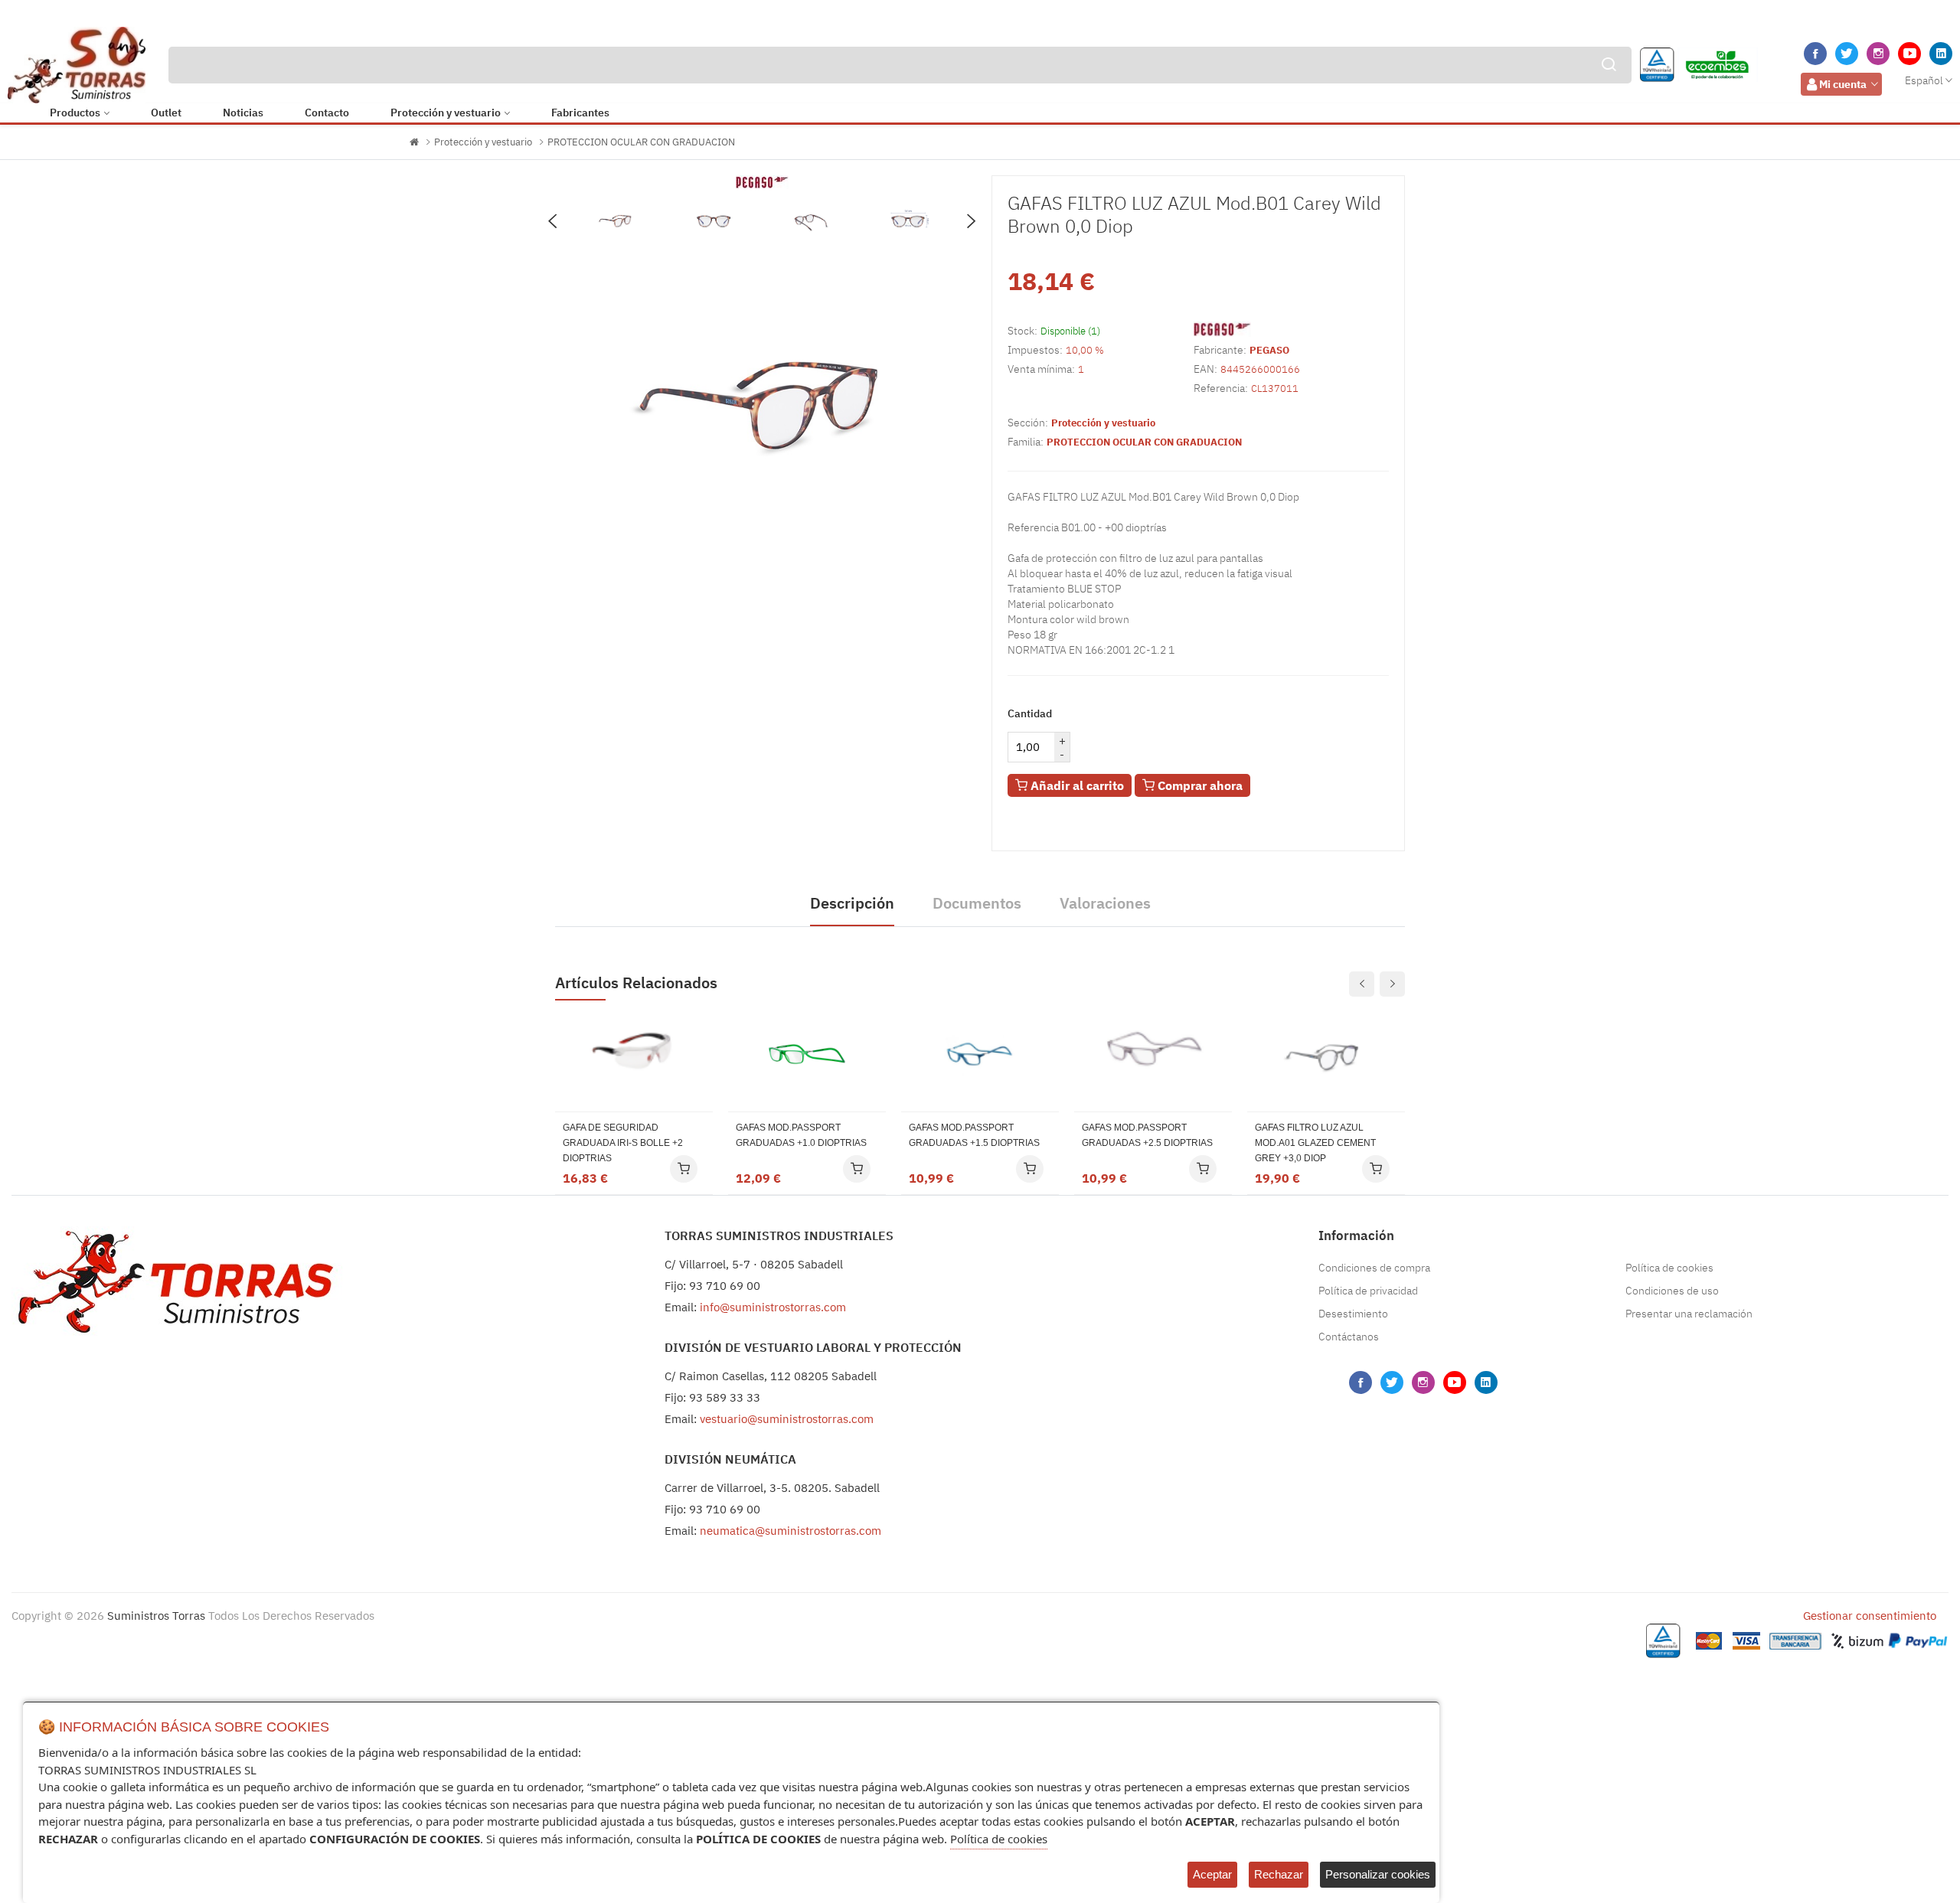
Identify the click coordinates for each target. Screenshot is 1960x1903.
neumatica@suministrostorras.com (791, 1531)
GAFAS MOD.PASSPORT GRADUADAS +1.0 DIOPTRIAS (801, 1135)
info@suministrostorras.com (773, 1307)
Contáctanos (1349, 1337)
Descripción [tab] (852, 903)
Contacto (327, 113)
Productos (75, 113)
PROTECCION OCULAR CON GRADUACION (641, 142)
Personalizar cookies (1378, 1874)
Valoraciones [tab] (1105, 903)
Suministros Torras (156, 1616)
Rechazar (1279, 1874)
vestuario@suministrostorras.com (787, 1419)
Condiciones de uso (1672, 1291)
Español (1924, 80)
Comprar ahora (1199, 785)
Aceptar (1212, 1874)
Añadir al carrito (1076, 785)
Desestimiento (1353, 1314)
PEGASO (1269, 350)
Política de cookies (1669, 1268)
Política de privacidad (1368, 1291)
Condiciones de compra (1374, 1268)
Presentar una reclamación (1689, 1314)
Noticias (243, 113)
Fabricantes (580, 113)
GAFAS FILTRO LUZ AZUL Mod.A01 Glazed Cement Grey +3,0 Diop (1315, 1143)
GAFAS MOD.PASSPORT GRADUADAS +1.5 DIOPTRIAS (974, 1135)
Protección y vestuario (446, 113)
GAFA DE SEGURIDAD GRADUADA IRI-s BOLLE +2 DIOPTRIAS (623, 1143)
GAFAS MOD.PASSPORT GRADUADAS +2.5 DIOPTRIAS (1147, 1135)
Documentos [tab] (977, 903)
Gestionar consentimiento (1870, 1616)
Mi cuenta (1843, 84)
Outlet (166, 113)
